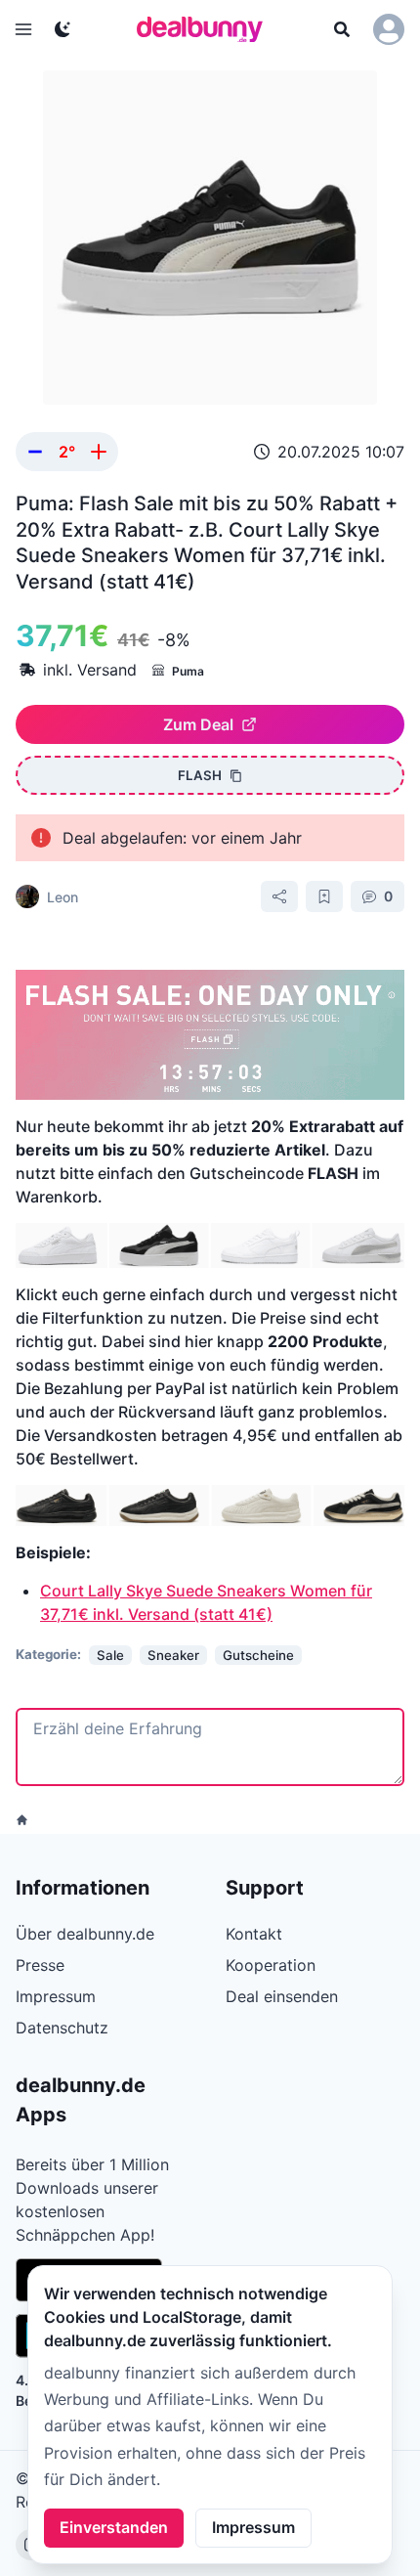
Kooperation (271, 1965)
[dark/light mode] (63, 29)
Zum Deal (198, 724)
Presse (40, 1965)
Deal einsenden (282, 1996)
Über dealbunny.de (85, 1934)
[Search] (342, 29)
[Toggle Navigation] (23, 29)
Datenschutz (62, 2028)
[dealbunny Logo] (206, 29)
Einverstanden (114, 2527)
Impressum (253, 2527)
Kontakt (254, 1934)
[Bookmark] (324, 896)
